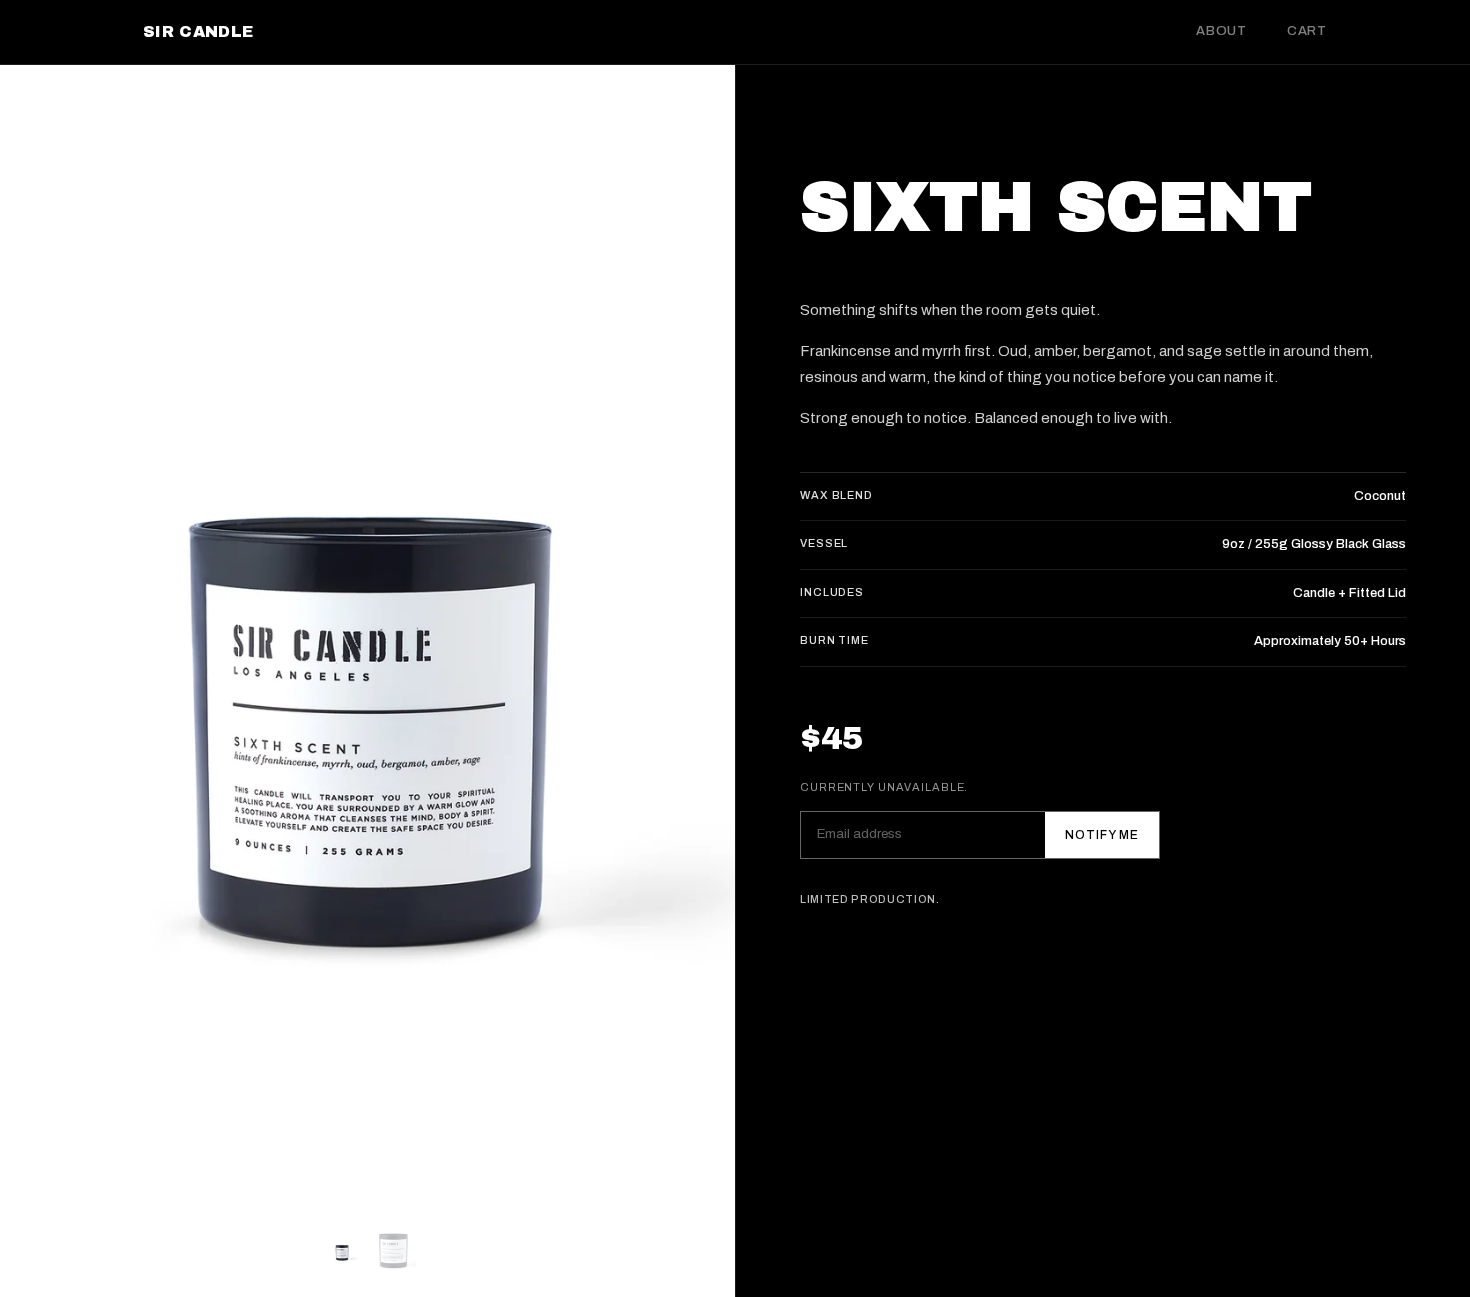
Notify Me (1102, 835)
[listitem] (342, 1251)
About (1221, 31)
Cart (1307, 31)
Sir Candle (198, 31)
